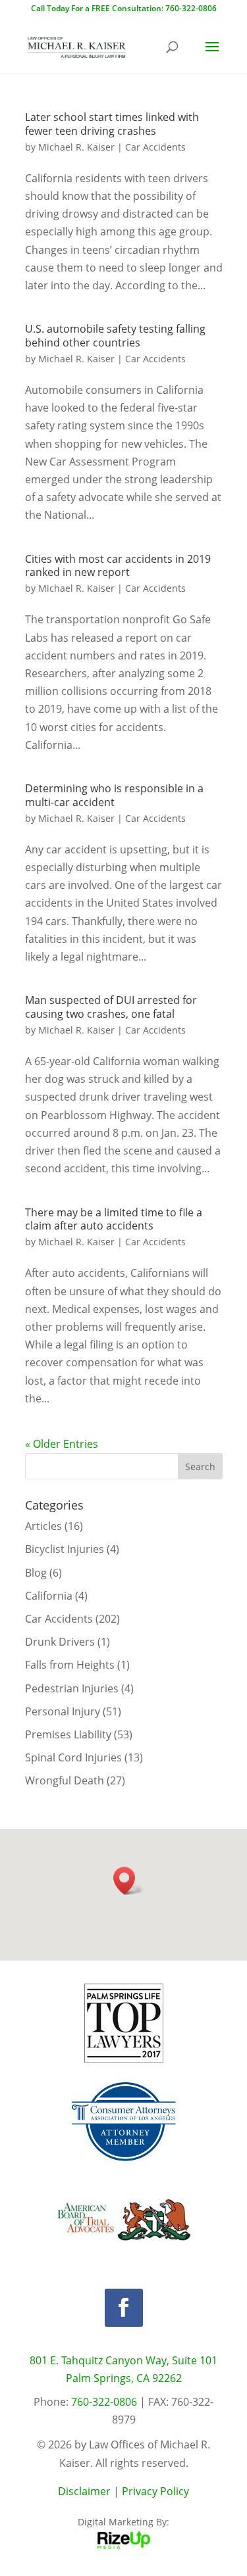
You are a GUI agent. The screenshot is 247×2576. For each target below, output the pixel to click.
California (49, 1596)
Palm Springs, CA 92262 (124, 2378)
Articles (43, 1526)
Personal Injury (63, 1711)
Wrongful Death (65, 1780)
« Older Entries (62, 1444)
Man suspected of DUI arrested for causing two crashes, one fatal (111, 1007)
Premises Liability (68, 1734)
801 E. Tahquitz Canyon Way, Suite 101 (123, 2360)
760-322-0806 (104, 2402)
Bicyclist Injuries (65, 1549)
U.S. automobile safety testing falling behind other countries (115, 336)
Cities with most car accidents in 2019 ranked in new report (118, 566)
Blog (36, 1573)
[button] (128, 1881)
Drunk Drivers (60, 1642)
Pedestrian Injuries (72, 1688)
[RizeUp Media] (124, 2545)
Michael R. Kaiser (76, 147)
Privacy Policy (155, 2491)
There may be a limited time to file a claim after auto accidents (114, 1219)
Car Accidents (155, 147)
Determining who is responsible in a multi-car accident (114, 795)
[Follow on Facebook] (124, 2308)
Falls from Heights (70, 1665)
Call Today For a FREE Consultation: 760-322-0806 (124, 8)
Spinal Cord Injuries (73, 1757)
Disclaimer (84, 2491)
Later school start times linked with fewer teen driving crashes (112, 124)
